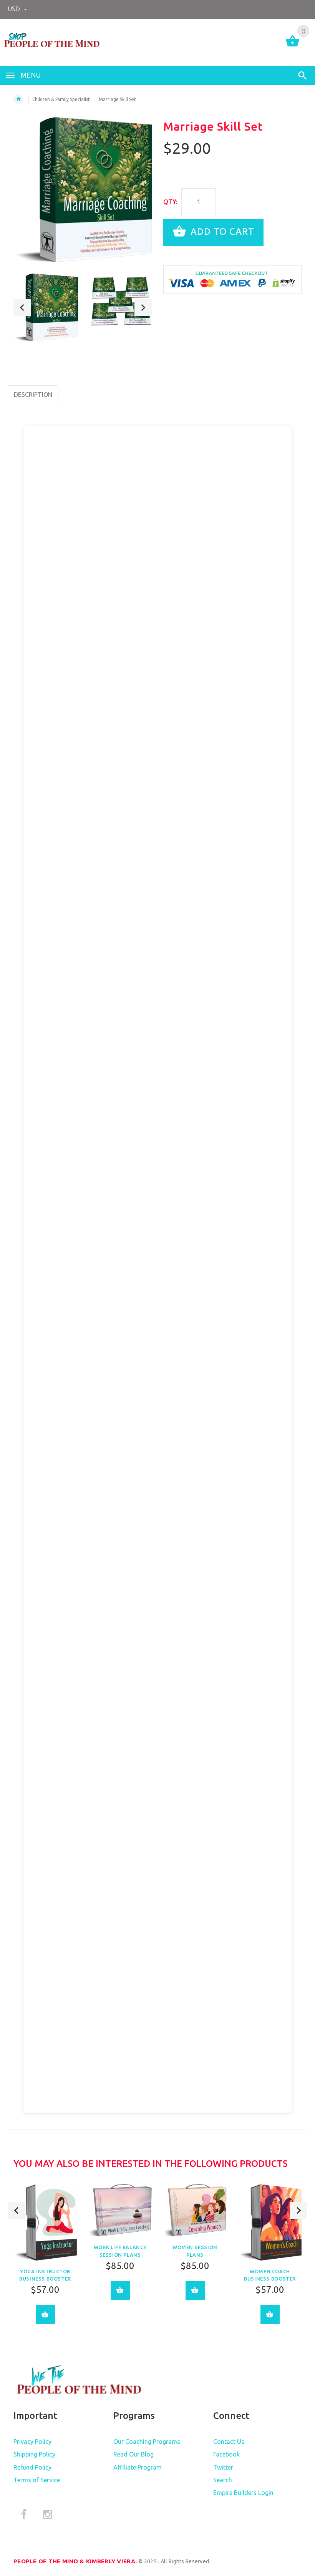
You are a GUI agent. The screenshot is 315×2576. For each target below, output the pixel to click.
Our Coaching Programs (147, 2442)
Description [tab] (33, 395)
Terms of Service (37, 2480)
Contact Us (229, 2442)
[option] (46, 307)
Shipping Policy (34, 2454)
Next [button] (143, 308)
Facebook (226, 2454)
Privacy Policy (32, 2442)
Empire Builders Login (243, 2493)
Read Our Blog (133, 2454)
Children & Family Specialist (61, 99)
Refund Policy (32, 2467)
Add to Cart (221, 232)
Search (223, 2480)
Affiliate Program (138, 2467)
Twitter (223, 2467)
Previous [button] (22, 308)
